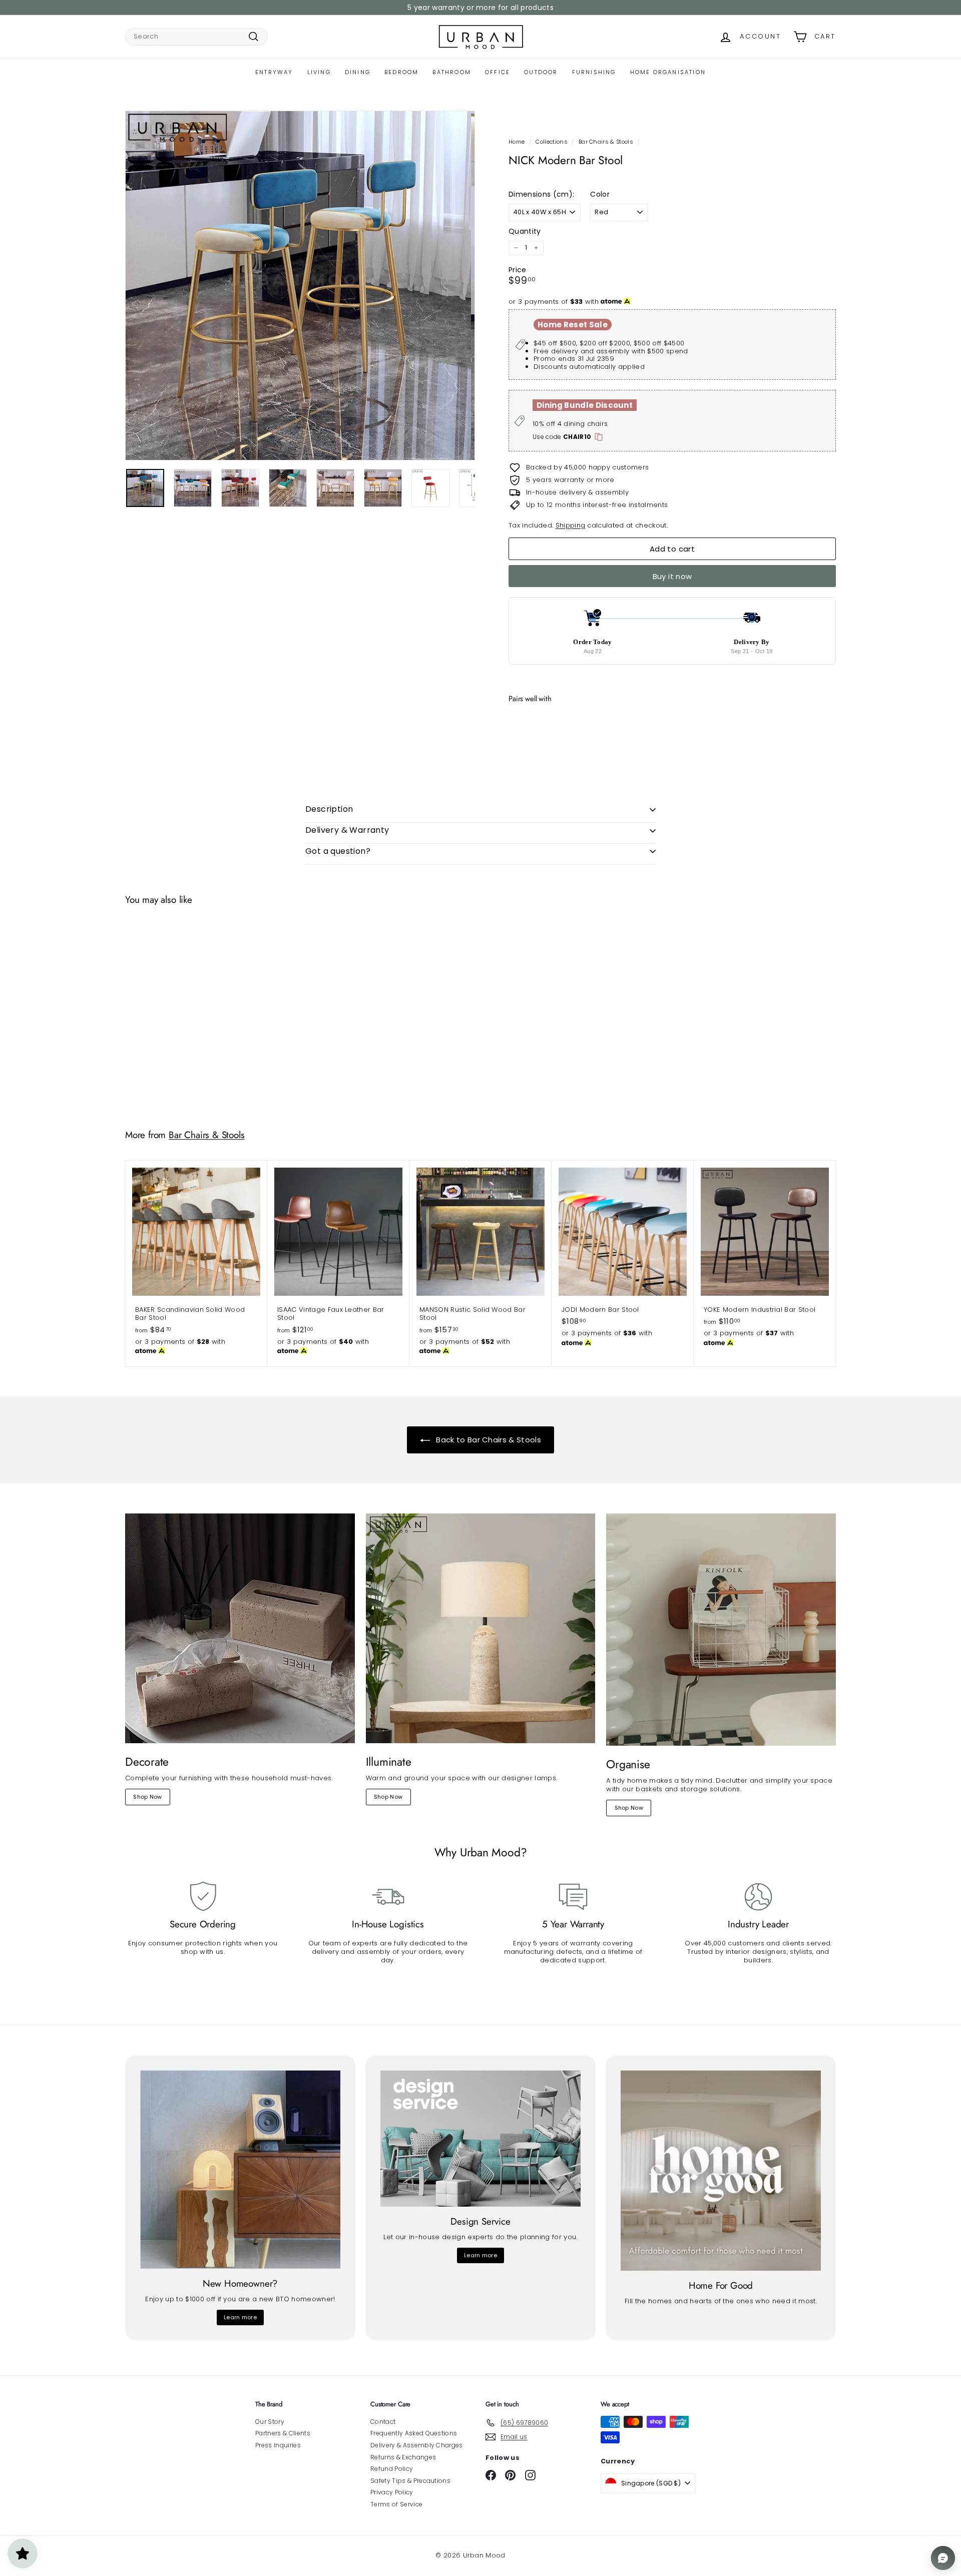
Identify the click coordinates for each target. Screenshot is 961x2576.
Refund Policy (392, 2469)
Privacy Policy (392, 2492)
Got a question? (338, 851)
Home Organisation (668, 72)
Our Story (270, 2422)
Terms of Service (396, 2504)
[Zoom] (300, 286)
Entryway (274, 72)
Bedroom (401, 72)
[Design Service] (480, 2139)
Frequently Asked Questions (414, 2433)
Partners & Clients (283, 2433)
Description (329, 809)
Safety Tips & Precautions (410, 2481)
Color (600, 194)
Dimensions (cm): (541, 194)
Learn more (240, 2317)
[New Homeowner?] (240, 2170)
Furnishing (594, 72)
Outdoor (541, 72)
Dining (358, 72)
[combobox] (196, 37)
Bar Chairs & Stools (606, 142)
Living (319, 72)
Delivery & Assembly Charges (417, 2445)
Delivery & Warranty (347, 830)
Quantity (525, 231)
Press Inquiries (278, 2445)
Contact (383, 2422)
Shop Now (148, 1797)
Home (517, 142)
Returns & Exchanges (403, 2457)
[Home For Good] (721, 2171)
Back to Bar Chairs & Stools (488, 1440)
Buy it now (672, 576)
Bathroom (452, 72)
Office (498, 72)
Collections (552, 142)
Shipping (571, 525)
